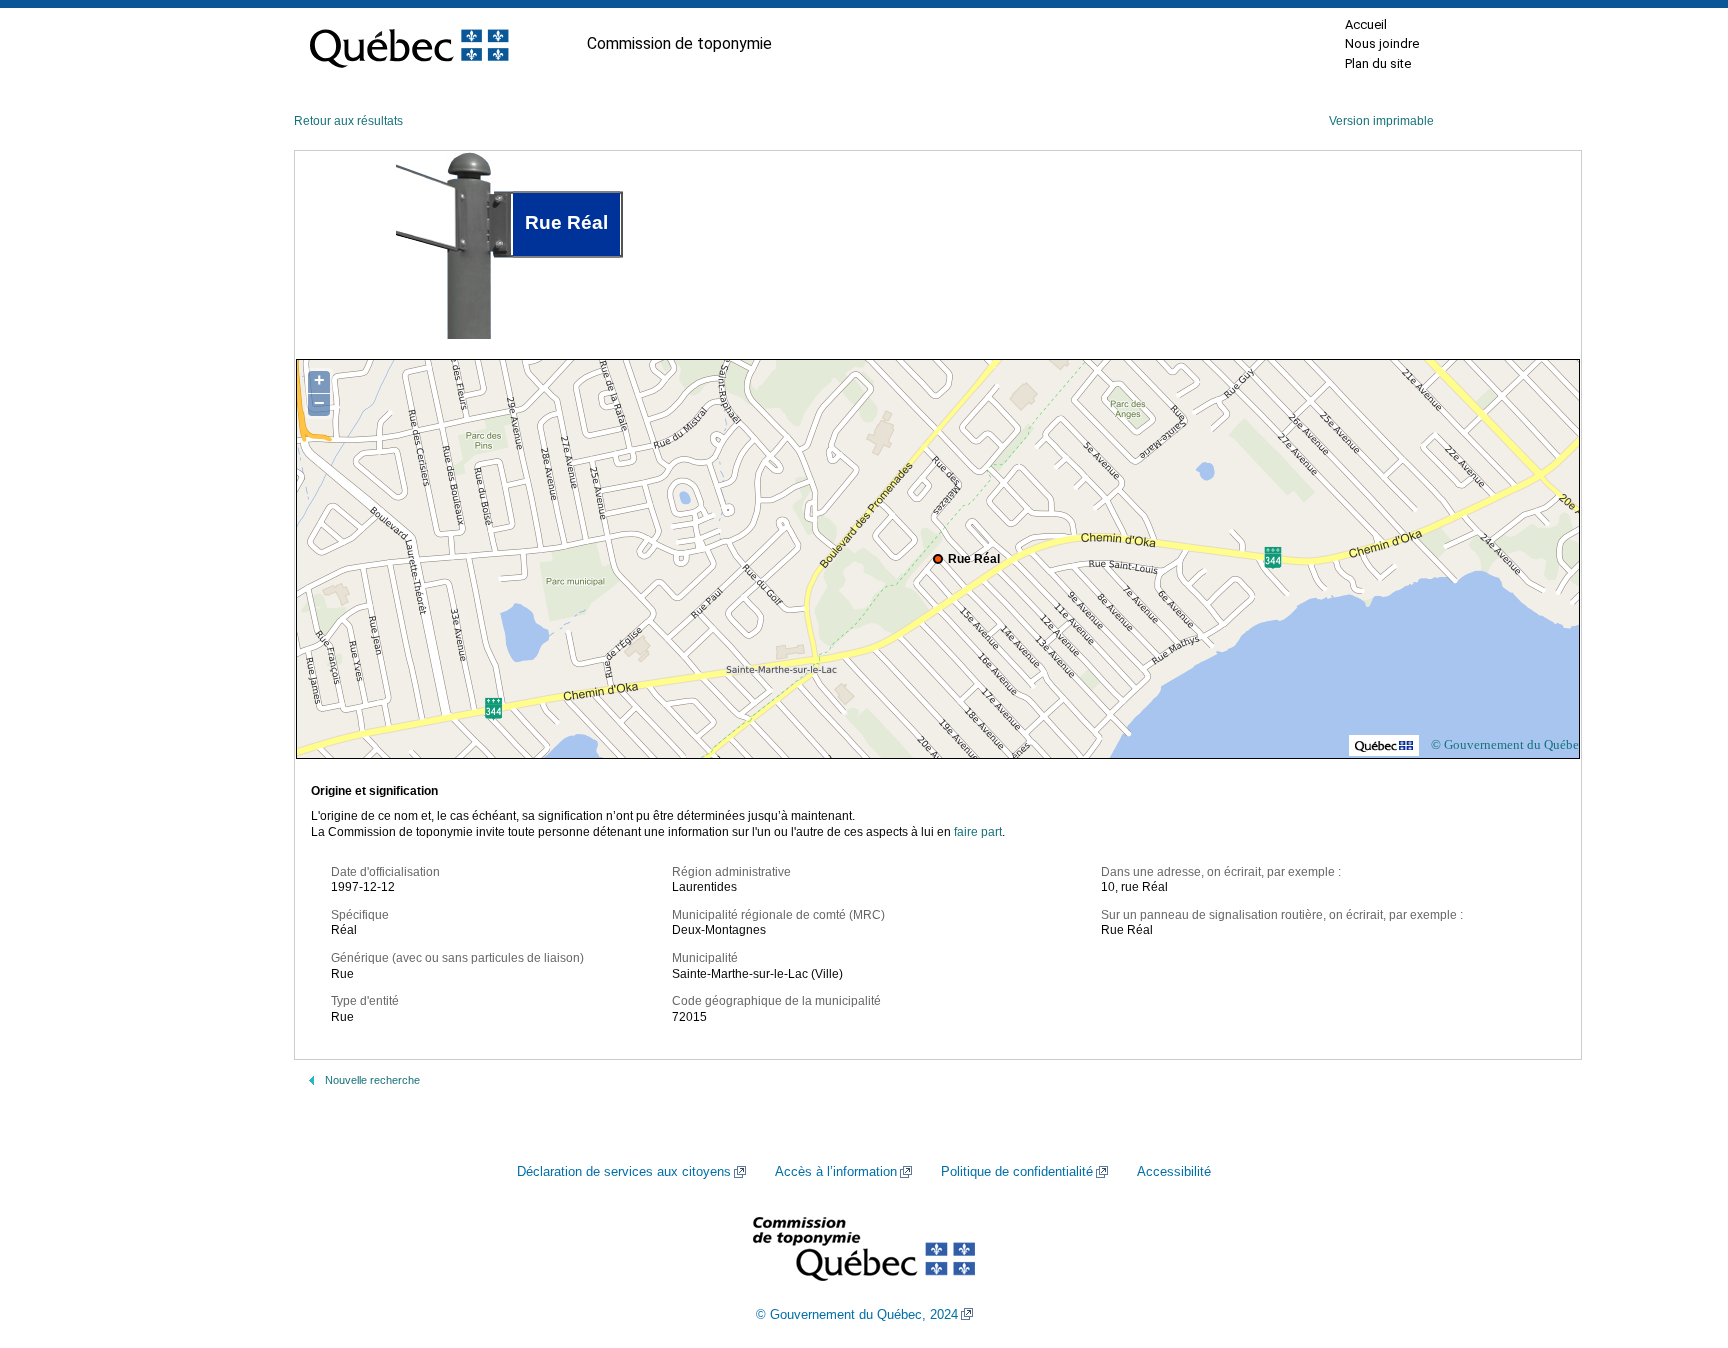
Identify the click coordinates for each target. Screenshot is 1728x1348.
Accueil (1366, 24)
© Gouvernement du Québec (1508, 744)
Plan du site (1378, 63)
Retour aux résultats (348, 121)
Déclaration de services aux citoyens (624, 1172)
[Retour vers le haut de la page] (1678, 1238)
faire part (978, 832)
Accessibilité (1174, 1172)
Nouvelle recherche (372, 1080)
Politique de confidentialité (1017, 1172)
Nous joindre (1382, 43)
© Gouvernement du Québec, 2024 (857, 1315)
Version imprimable (1381, 121)
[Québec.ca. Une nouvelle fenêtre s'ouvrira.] (409, 44)
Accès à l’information (836, 1172)
